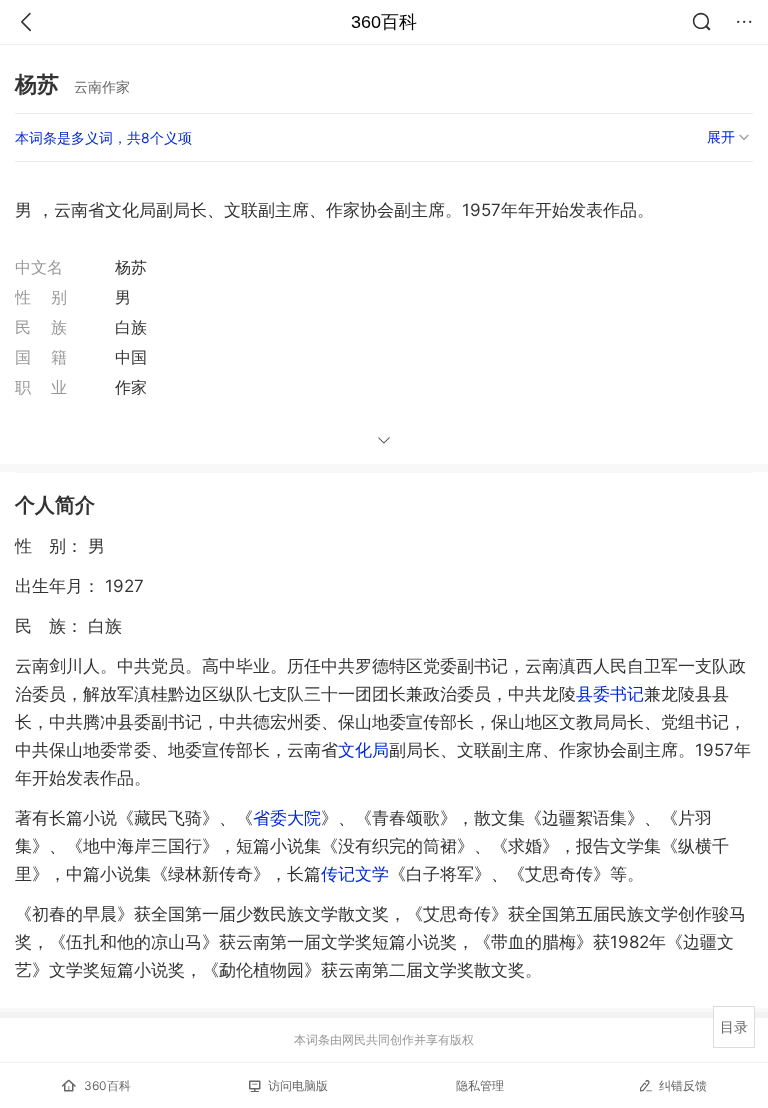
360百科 (384, 22)
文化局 (363, 750)
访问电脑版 (298, 1085)
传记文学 (355, 874)
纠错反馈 (683, 1085)
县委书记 (610, 694)
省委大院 (287, 818)
